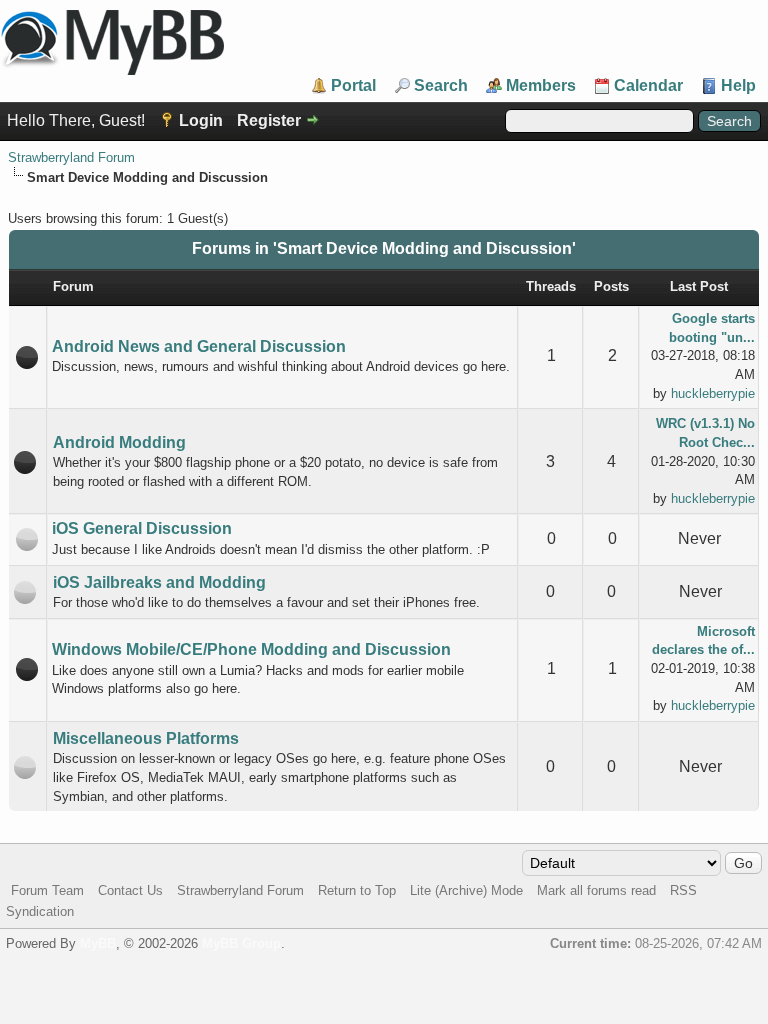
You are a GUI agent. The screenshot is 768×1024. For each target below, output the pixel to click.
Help (738, 86)
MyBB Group (241, 943)
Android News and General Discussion (199, 346)
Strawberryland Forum (71, 157)
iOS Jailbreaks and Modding (159, 582)
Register (269, 120)
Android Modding (119, 442)
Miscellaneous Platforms (146, 738)
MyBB (98, 943)
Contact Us (130, 890)
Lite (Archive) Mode (466, 890)
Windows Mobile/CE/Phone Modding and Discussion (251, 649)
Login (201, 120)
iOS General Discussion (142, 528)
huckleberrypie (713, 393)
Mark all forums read (596, 890)
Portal (353, 86)
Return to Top (357, 890)
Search (441, 86)
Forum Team (47, 890)
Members (541, 86)
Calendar (648, 86)
